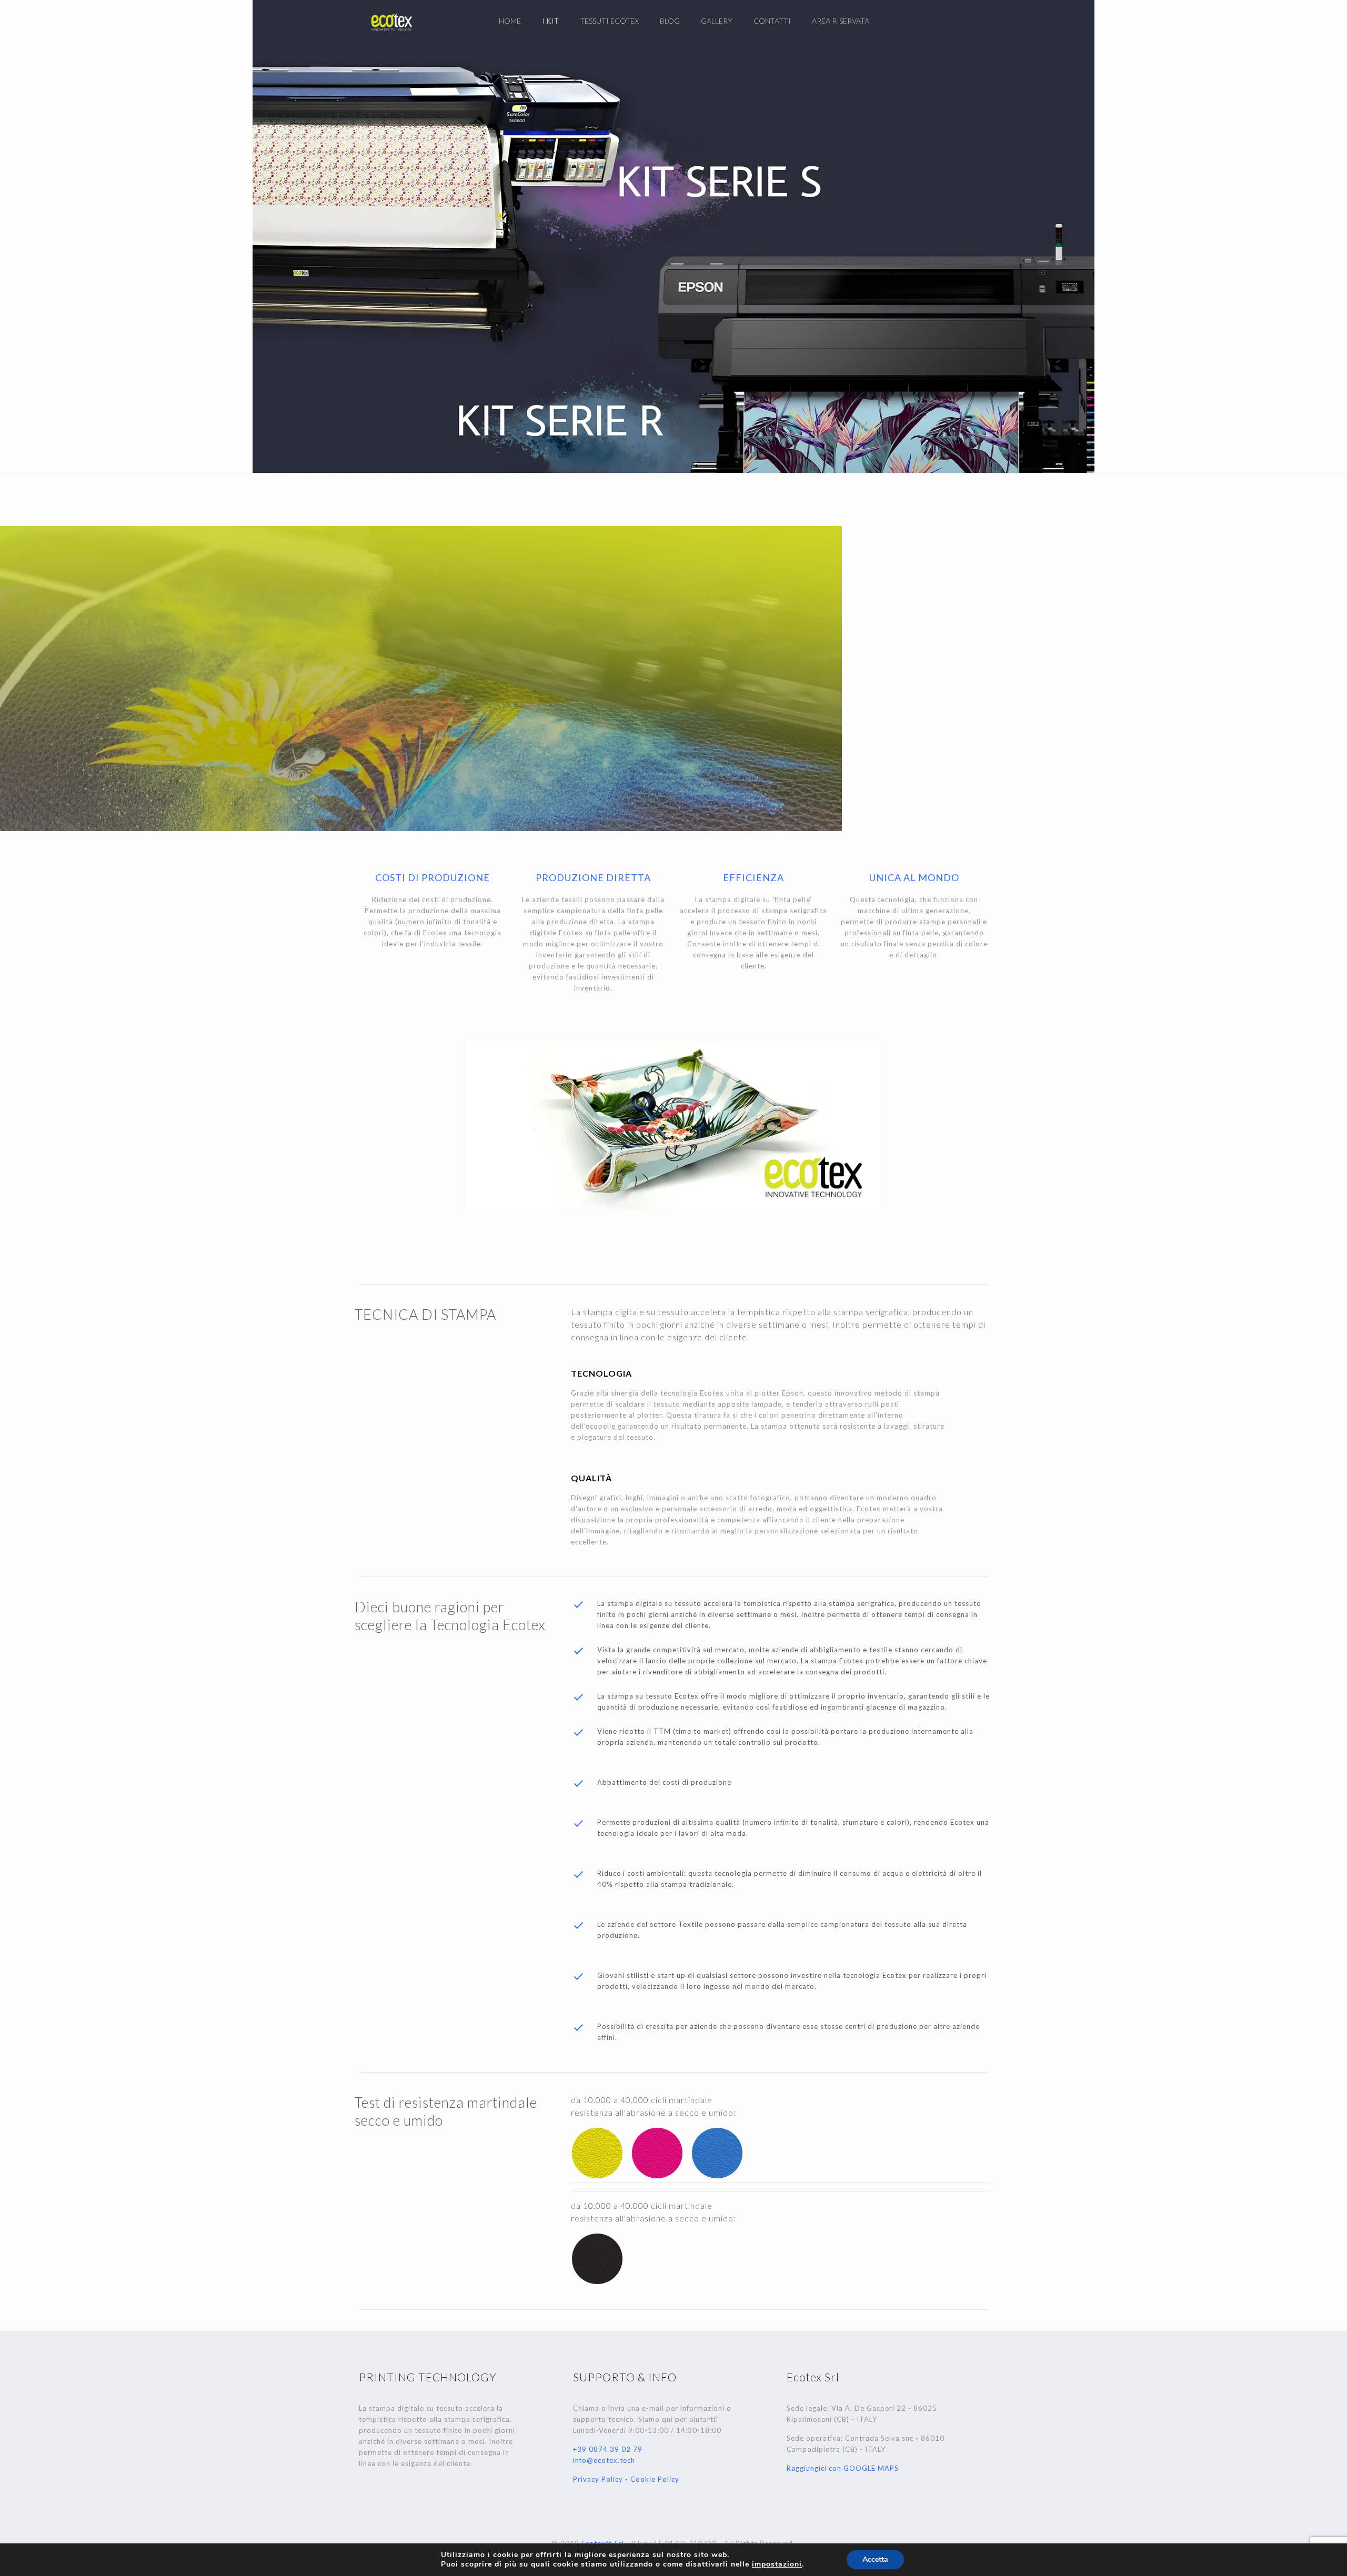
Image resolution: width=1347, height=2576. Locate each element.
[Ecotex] (391, 21)
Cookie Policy (655, 2479)
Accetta (875, 2559)
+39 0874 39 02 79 (608, 2449)
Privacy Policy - (602, 2479)
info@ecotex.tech (604, 2460)
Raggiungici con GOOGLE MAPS (843, 2468)
